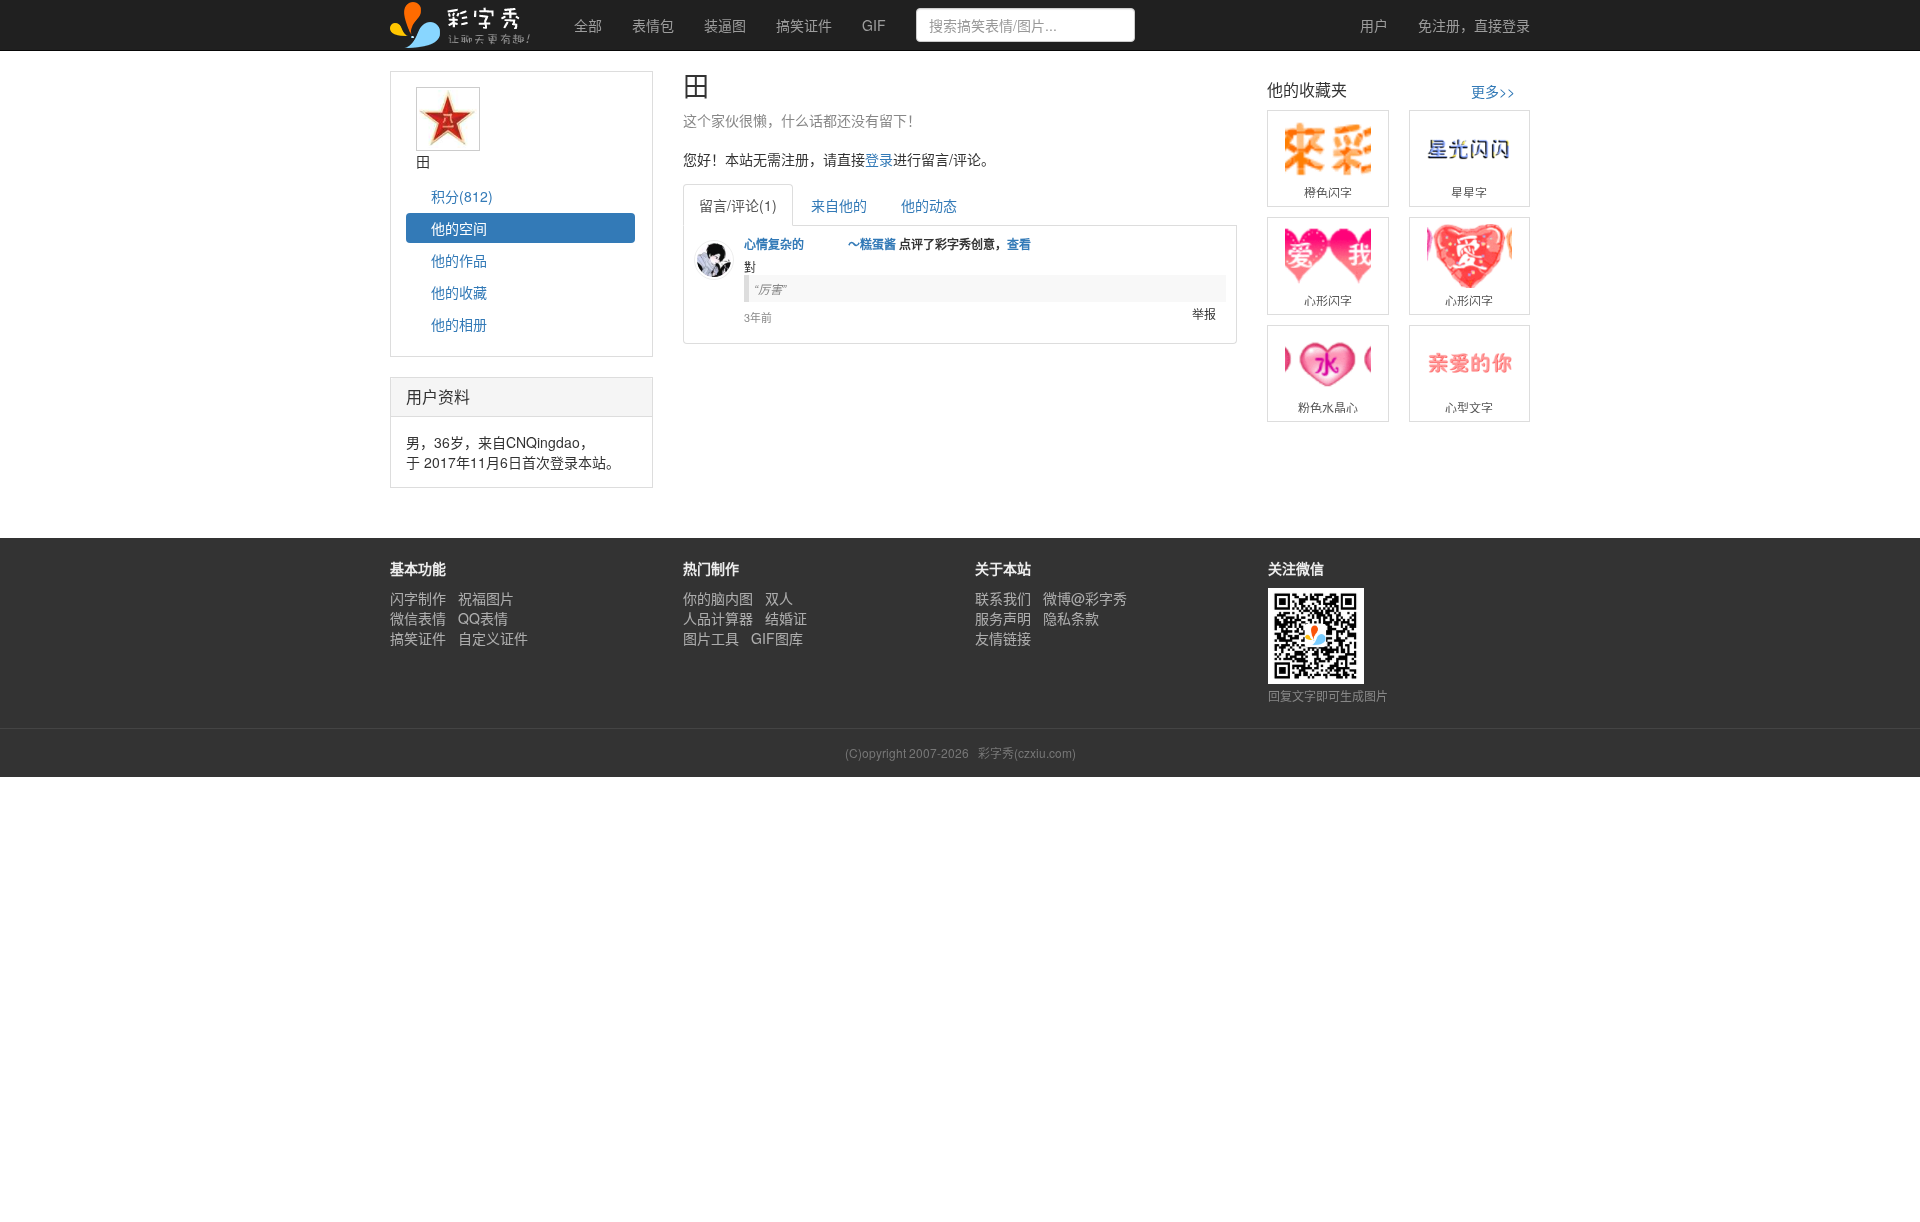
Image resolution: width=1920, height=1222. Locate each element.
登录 (1474, 25)
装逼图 (725, 25)
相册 (459, 324)
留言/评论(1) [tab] (738, 205)
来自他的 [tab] (839, 205)
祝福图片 (486, 598)
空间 (459, 228)
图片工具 (711, 638)
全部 (588, 25)
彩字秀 (467, 25)
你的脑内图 (718, 598)
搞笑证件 (804, 25)
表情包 (653, 25)
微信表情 (418, 618)
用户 (1372, 25)
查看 (1019, 244)
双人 (779, 598)
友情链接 (1003, 638)
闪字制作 (418, 598)
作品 (459, 260)
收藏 (459, 292)
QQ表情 (483, 618)
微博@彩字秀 (1085, 598)
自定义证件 (493, 638)
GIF (874, 25)
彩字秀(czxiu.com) (1027, 752)
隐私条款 (1071, 618)
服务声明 (1003, 618)
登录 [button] (879, 159)
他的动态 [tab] (929, 205)
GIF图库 (777, 638)
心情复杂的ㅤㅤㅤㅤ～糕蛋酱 (820, 244)
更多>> (1493, 91)
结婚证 (786, 618)
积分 (460, 196)
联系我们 (1003, 598)
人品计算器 (718, 618)
